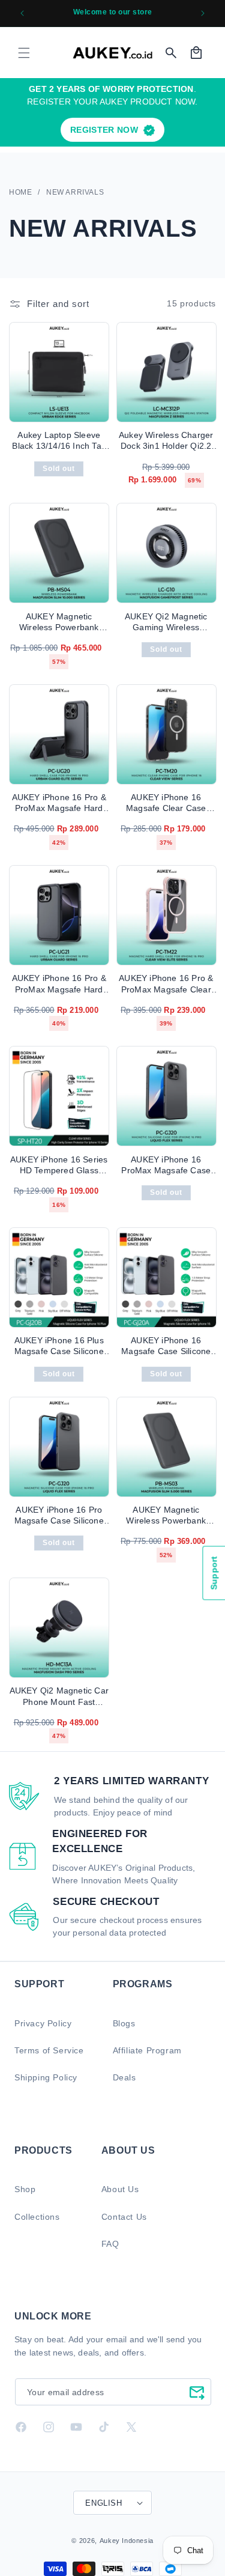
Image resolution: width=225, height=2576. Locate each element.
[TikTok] (104, 2427)
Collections (37, 2217)
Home (20, 192)
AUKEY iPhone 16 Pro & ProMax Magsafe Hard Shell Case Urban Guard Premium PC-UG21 (59, 984)
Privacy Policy (43, 2023)
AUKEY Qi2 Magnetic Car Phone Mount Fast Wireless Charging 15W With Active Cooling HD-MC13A (59, 1696)
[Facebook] (21, 2427)
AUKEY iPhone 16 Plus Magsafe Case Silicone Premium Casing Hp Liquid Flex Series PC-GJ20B (59, 1346)
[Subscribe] (197, 2392)
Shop (25, 2189)
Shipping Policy (46, 2077)
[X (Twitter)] (131, 2427)
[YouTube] (76, 2427)
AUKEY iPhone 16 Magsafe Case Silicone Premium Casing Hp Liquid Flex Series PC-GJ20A (166, 1346)
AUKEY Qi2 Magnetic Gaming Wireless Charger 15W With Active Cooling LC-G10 (166, 622)
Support (214, 1573)
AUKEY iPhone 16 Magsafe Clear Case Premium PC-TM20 (166, 803)
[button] (24, 53)
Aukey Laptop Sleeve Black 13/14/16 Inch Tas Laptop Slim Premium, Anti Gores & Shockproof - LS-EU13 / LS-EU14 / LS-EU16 (59, 441)
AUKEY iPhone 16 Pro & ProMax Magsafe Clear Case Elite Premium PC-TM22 (166, 984)
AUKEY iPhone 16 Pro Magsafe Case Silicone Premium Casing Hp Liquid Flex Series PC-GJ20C (59, 1515)
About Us (120, 2189)
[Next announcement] (203, 13)
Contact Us (124, 2217)
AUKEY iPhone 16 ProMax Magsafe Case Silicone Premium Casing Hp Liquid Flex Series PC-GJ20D (166, 1165)
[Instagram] (49, 2427)
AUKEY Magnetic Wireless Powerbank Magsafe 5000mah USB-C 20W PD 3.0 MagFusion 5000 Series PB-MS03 (166, 1515)
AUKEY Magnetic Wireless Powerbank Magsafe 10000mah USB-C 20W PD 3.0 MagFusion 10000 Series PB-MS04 (59, 622)
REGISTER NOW (104, 130)
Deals (124, 2077)
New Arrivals (75, 192)
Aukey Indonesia (127, 2541)
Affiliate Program (147, 2050)
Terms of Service (49, 2050)
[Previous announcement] (22, 13)
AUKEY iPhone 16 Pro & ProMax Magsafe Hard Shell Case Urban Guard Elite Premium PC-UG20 (59, 803)
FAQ (110, 2244)
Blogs (124, 2023)
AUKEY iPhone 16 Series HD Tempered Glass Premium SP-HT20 (59, 1165)
